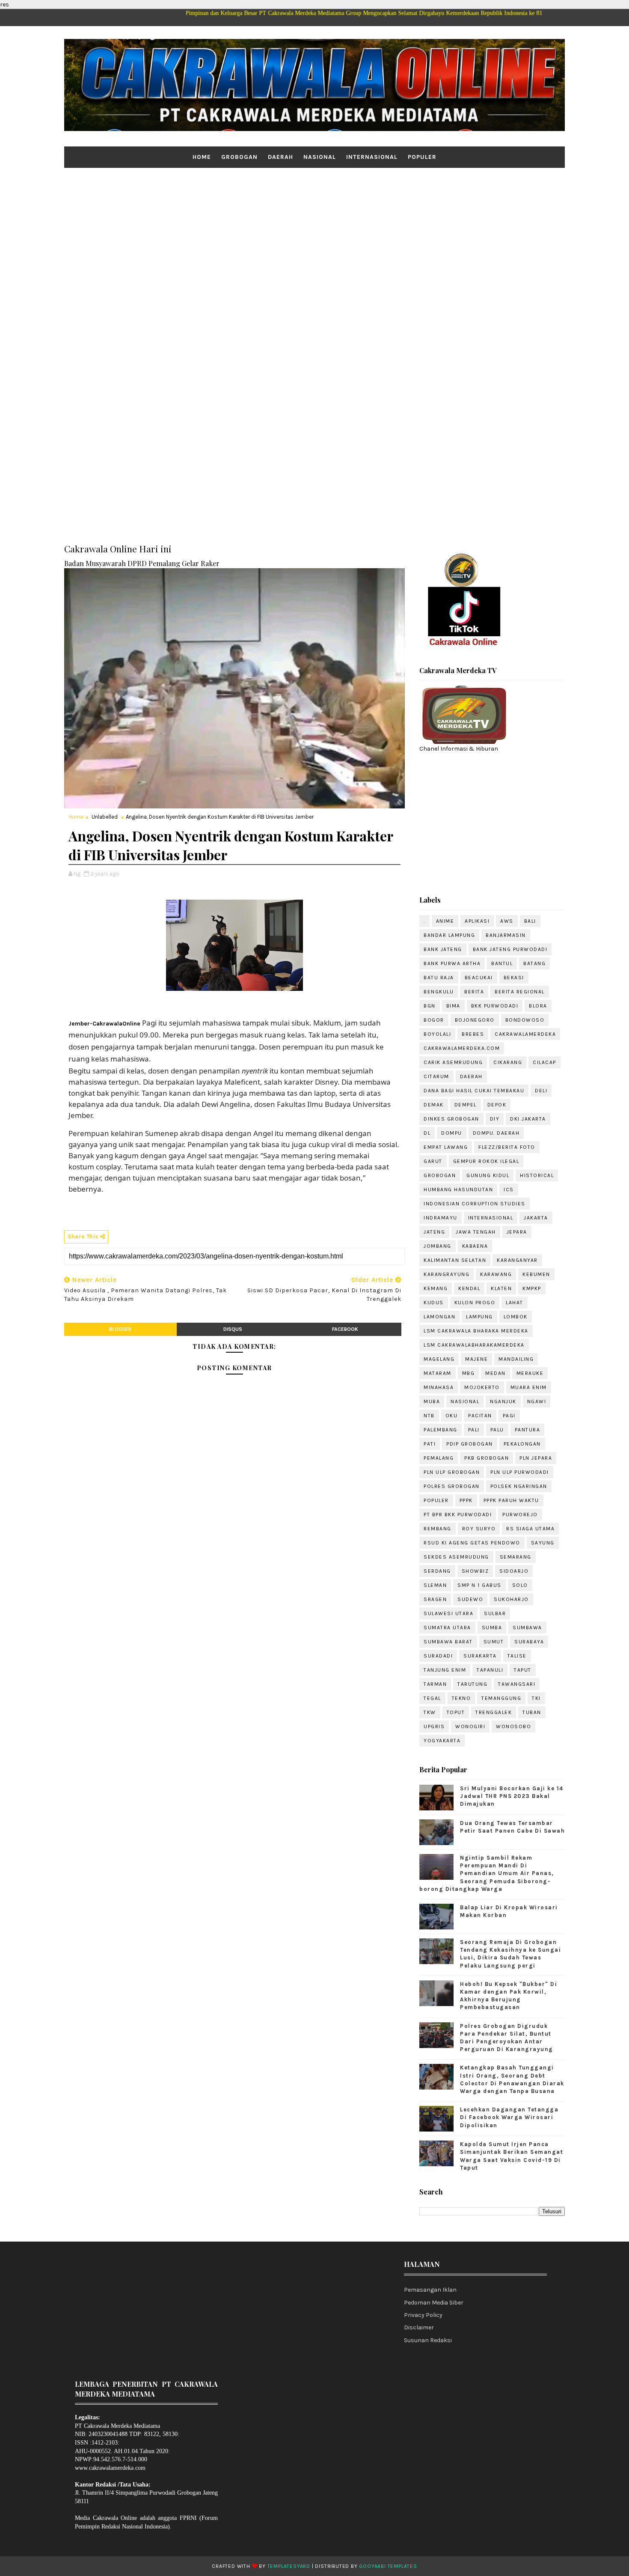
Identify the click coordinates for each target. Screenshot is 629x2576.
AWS (507, 921)
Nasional (320, 157)
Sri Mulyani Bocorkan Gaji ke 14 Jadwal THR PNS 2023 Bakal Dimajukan (512, 1796)
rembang (438, 1529)
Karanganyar (517, 1260)
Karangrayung (447, 1274)
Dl (427, 1133)
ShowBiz (475, 1571)
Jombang (438, 1246)
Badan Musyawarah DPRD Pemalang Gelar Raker (142, 563)
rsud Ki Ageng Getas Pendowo (472, 1543)
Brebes (473, 1034)
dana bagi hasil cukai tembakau (474, 1091)
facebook (345, 1329)
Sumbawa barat (448, 1642)
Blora (538, 1006)
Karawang (496, 1274)
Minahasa (439, 1387)
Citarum (436, 1076)
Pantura (528, 1430)
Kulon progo (475, 1303)
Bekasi (514, 978)
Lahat (515, 1303)
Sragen (435, 1599)
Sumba (492, 1628)
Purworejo (520, 1515)
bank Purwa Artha (452, 963)
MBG (469, 1373)
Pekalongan (522, 1444)
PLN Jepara (536, 1458)
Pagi (509, 1416)
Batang (534, 963)
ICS (509, 1190)
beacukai (479, 978)
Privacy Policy (423, 2315)
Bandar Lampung (449, 935)
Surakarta (480, 1656)
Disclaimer (419, 2327)
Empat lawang (446, 1147)
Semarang (516, 1557)
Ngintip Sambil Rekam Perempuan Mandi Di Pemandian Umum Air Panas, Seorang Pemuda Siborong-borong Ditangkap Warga (487, 1873)
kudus (434, 1303)
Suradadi (438, 1656)
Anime (445, 921)
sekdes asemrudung (456, 1557)
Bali (530, 921)
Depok (497, 1105)
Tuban (532, 1712)
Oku (452, 1416)
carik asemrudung (453, 1062)
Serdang (437, 1571)
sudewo (470, 1599)
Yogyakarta (442, 1741)
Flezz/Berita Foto (507, 1147)
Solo (520, 1585)
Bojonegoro (475, 1020)
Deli (541, 1091)
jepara (517, 1232)
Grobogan (239, 157)
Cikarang (508, 1062)
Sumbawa (527, 1628)
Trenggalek (494, 1712)
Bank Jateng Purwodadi (510, 949)
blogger (120, 1329)
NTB (429, 1416)
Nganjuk (503, 1401)
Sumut (494, 1642)
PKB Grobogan (487, 1458)
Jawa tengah (476, 1232)
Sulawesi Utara (448, 1613)
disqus (233, 1329)
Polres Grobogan (452, 1486)
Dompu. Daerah (496, 1133)
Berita (474, 992)
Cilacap (544, 1062)
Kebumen (536, 1274)
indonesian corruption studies (475, 1204)
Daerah (280, 157)
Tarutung (472, 1684)
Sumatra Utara (447, 1628)
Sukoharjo (511, 1599)
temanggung (501, 1698)
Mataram (438, 1373)
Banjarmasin (506, 935)
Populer (422, 157)
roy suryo (479, 1529)
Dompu (452, 1133)
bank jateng (443, 949)
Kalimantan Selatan (455, 1260)
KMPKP (532, 1288)
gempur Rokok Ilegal (486, 1161)
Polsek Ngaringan (519, 1486)
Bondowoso (525, 1020)
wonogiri (470, 1726)
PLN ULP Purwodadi (520, 1472)
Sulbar (495, 1613)
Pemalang (439, 1458)
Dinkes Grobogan (451, 1119)
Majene (476, 1359)
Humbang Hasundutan (458, 1190)
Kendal (469, 1288)
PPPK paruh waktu (511, 1500)
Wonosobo (513, 1726)
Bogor (434, 1020)
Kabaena (475, 1246)
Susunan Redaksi (428, 2340)
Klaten (501, 1288)
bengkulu (439, 992)
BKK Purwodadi (495, 1006)
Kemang (436, 1288)
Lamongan (439, 1317)
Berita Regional (520, 992)
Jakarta (536, 1218)
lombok (516, 1317)
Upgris (434, 1726)
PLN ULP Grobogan (452, 1472)
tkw (430, 1712)
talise (517, 1656)
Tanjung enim (445, 1670)
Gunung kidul (488, 1175)
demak (434, 1105)
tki (536, 1698)
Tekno (461, 1698)
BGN (430, 1006)
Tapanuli (490, 1670)
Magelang (439, 1359)
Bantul (502, 963)
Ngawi (537, 1401)
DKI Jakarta (528, 1119)
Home (202, 157)
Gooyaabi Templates (388, 2566)
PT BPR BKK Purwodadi (458, 1515)
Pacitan (480, 1416)
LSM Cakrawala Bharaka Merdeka (476, 1331)
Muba (432, 1401)
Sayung (543, 1543)
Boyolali (437, 1034)
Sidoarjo (514, 1571)
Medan (495, 1373)
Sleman (435, 1585)
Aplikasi (477, 921)
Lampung (479, 1317)
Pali (474, 1430)
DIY (495, 1119)
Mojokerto (482, 1387)
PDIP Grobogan (470, 1444)
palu (497, 1430)
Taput (523, 1670)
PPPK (466, 1500)
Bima (453, 1006)
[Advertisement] (314, 234)
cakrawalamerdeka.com (462, 1048)
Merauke (530, 1373)
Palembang (441, 1430)
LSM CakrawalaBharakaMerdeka (474, 1345)
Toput (456, 1712)
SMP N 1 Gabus (479, 1585)
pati (430, 1444)
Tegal (432, 1698)
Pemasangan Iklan (430, 2290)
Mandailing (516, 1359)
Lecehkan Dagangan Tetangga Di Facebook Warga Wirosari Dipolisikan (509, 2117)
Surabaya (529, 1642)
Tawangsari (517, 1684)
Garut (433, 1161)
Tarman (435, 1684)
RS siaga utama (530, 1529)
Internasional (372, 157)
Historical (537, 1175)
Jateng (434, 1232)
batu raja (439, 978)
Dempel (466, 1105)
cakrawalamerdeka (525, 1034)
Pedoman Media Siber (434, 2303)
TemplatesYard (289, 2566)
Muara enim (529, 1387)
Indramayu (441, 1218)
